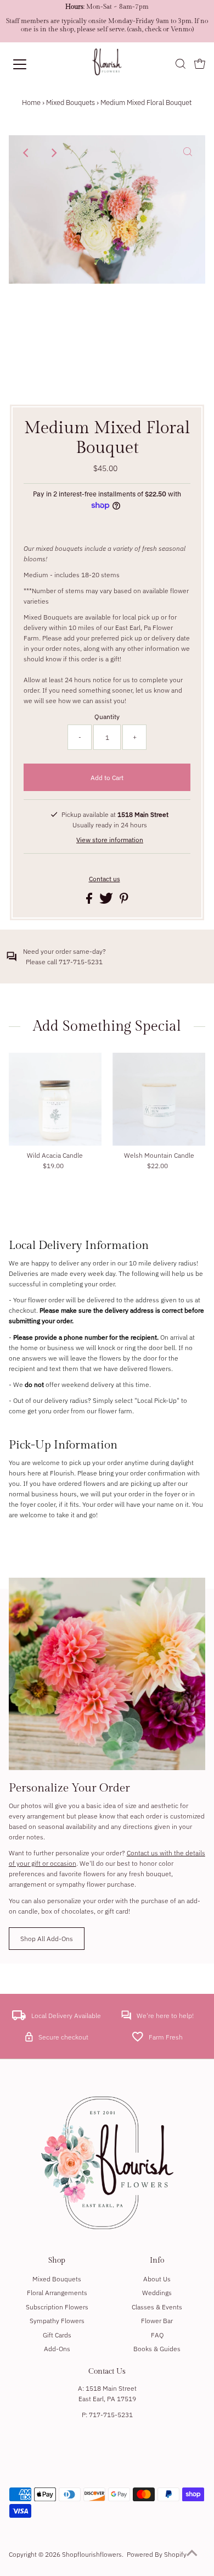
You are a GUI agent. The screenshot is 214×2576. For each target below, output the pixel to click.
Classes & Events (157, 2307)
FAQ (157, 2335)
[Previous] (26, 153)
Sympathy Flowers (57, 2321)
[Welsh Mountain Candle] (159, 1099)
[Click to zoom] (188, 153)
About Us (157, 2279)
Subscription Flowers (57, 2307)
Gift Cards (57, 2335)
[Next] (53, 153)
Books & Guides (157, 2349)
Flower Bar (157, 2321)
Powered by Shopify (157, 2554)
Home (31, 103)
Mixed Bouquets (71, 103)
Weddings (157, 2293)
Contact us (105, 879)
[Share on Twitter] (107, 901)
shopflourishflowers (92, 2554)
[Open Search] (181, 65)
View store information (110, 840)
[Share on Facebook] (90, 901)
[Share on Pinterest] (124, 901)
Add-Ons (57, 2349)
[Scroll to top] (192, 2554)
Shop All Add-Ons (47, 1939)
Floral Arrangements (57, 2293)
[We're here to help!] (126, 2018)
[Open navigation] (29, 64)
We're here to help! (165, 2016)
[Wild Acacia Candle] (55, 1099)
